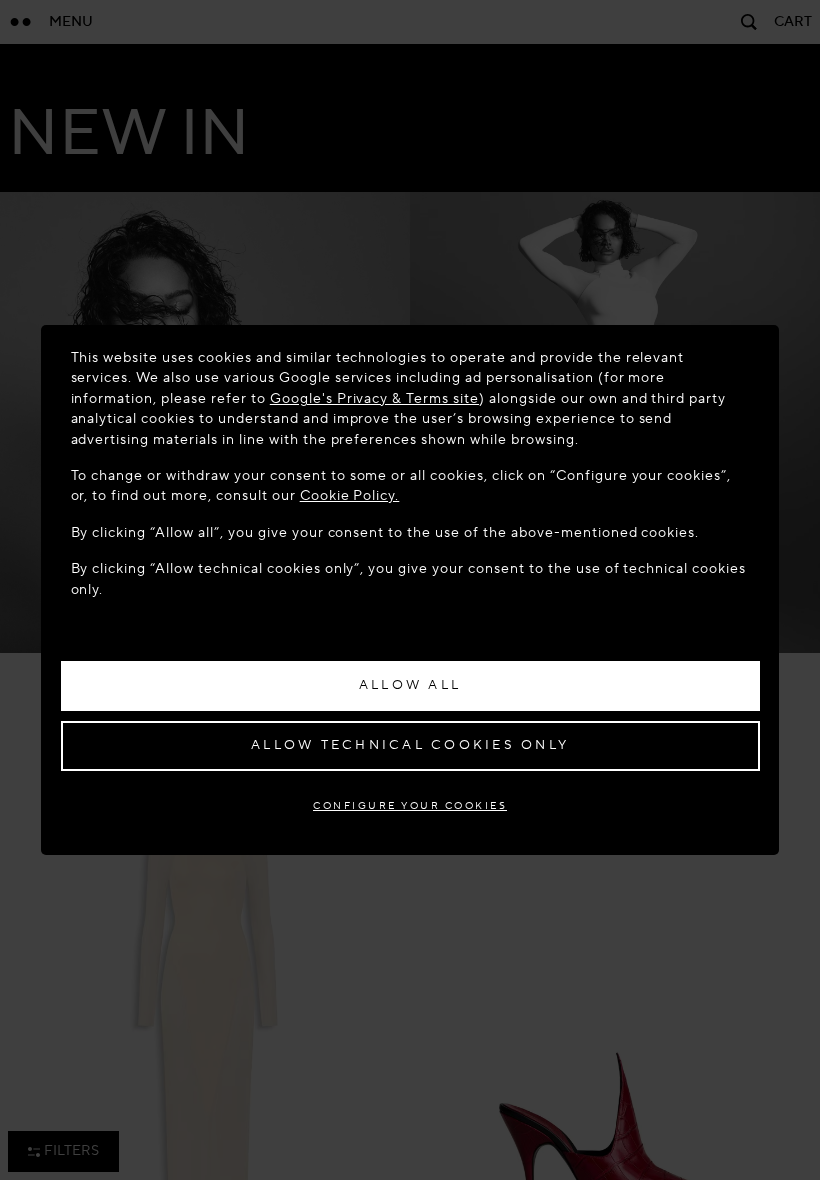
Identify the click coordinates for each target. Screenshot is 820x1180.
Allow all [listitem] (410, 685)
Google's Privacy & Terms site (374, 398)
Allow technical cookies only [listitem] (410, 745)
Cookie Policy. (350, 495)
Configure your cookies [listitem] (410, 805)
